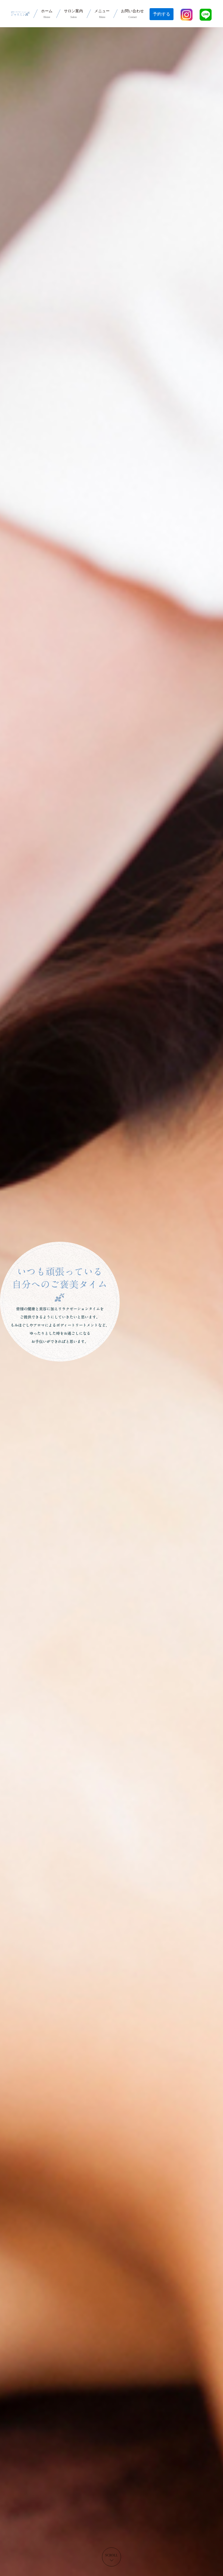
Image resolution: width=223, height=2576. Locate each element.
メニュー (102, 14)
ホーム (47, 14)
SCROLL (112, 2555)
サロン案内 (73, 14)
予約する (162, 14)
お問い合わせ (132, 14)
